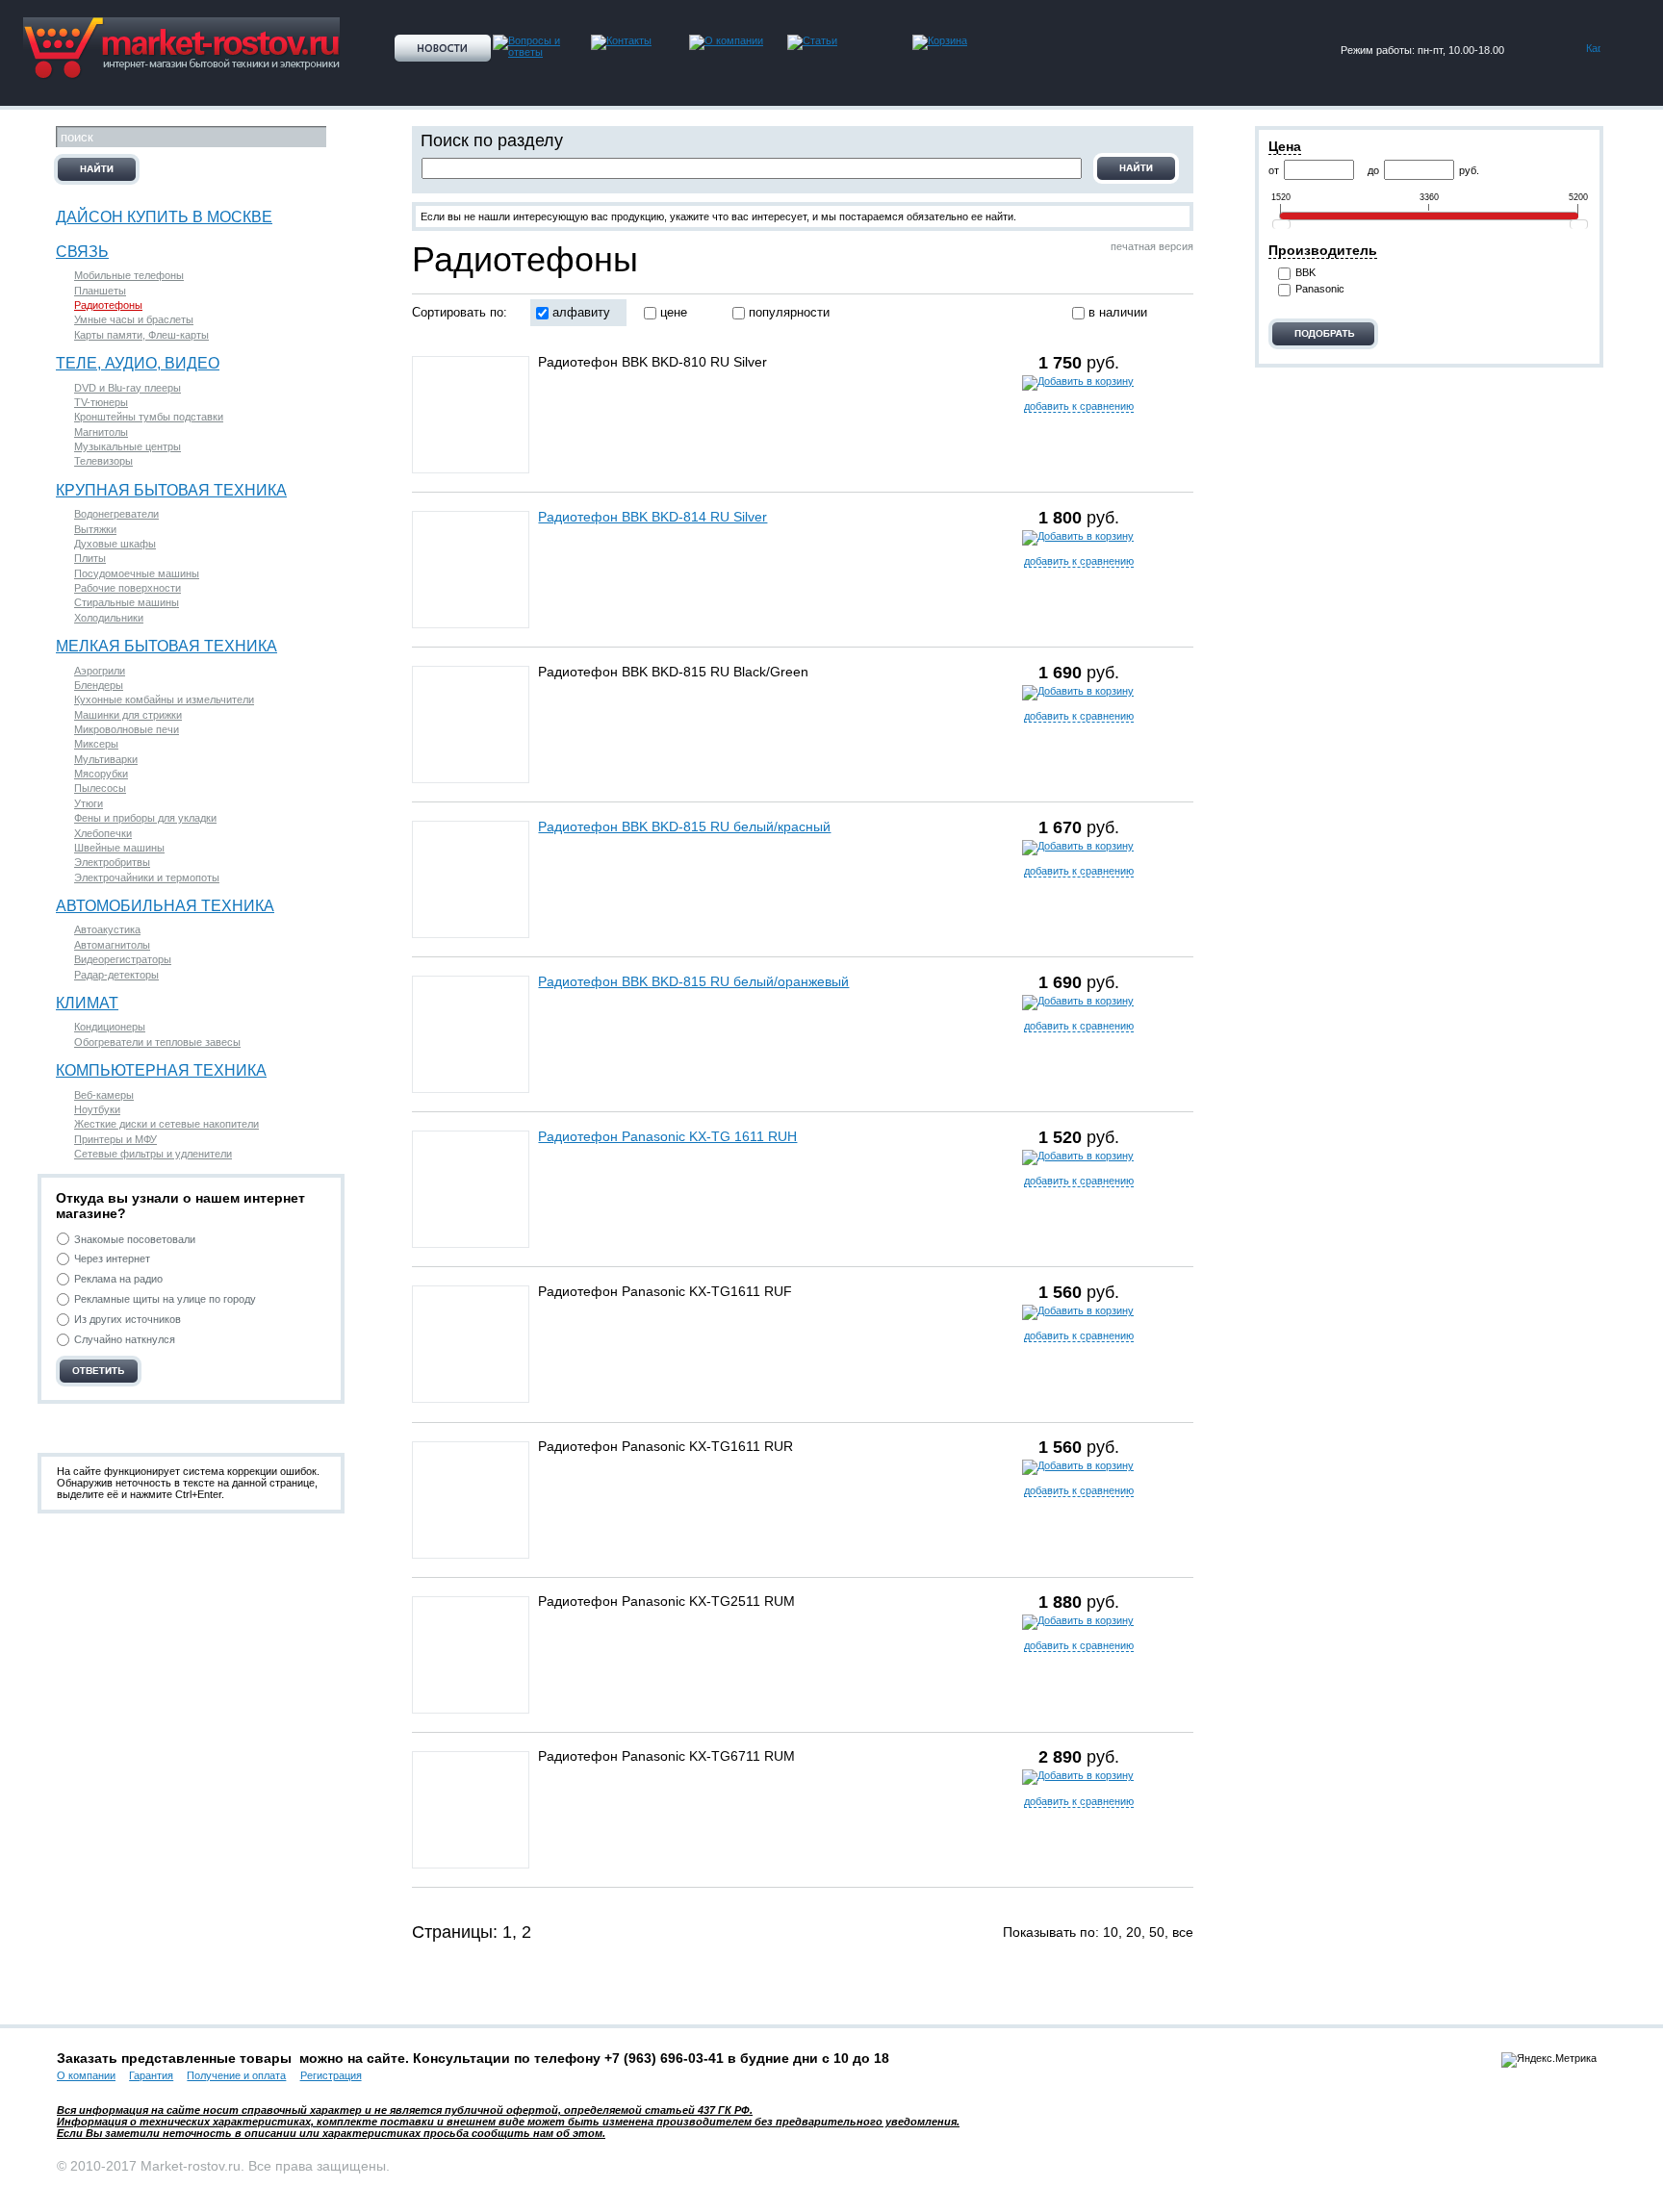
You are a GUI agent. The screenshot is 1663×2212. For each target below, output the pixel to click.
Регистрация (331, 2075)
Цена (1285, 146)
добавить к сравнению (1079, 406)
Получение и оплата (236, 2075)
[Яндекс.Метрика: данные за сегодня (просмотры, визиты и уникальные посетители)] (1549, 2060)
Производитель (1323, 250)
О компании (86, 2075)
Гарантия (151, 2075)
